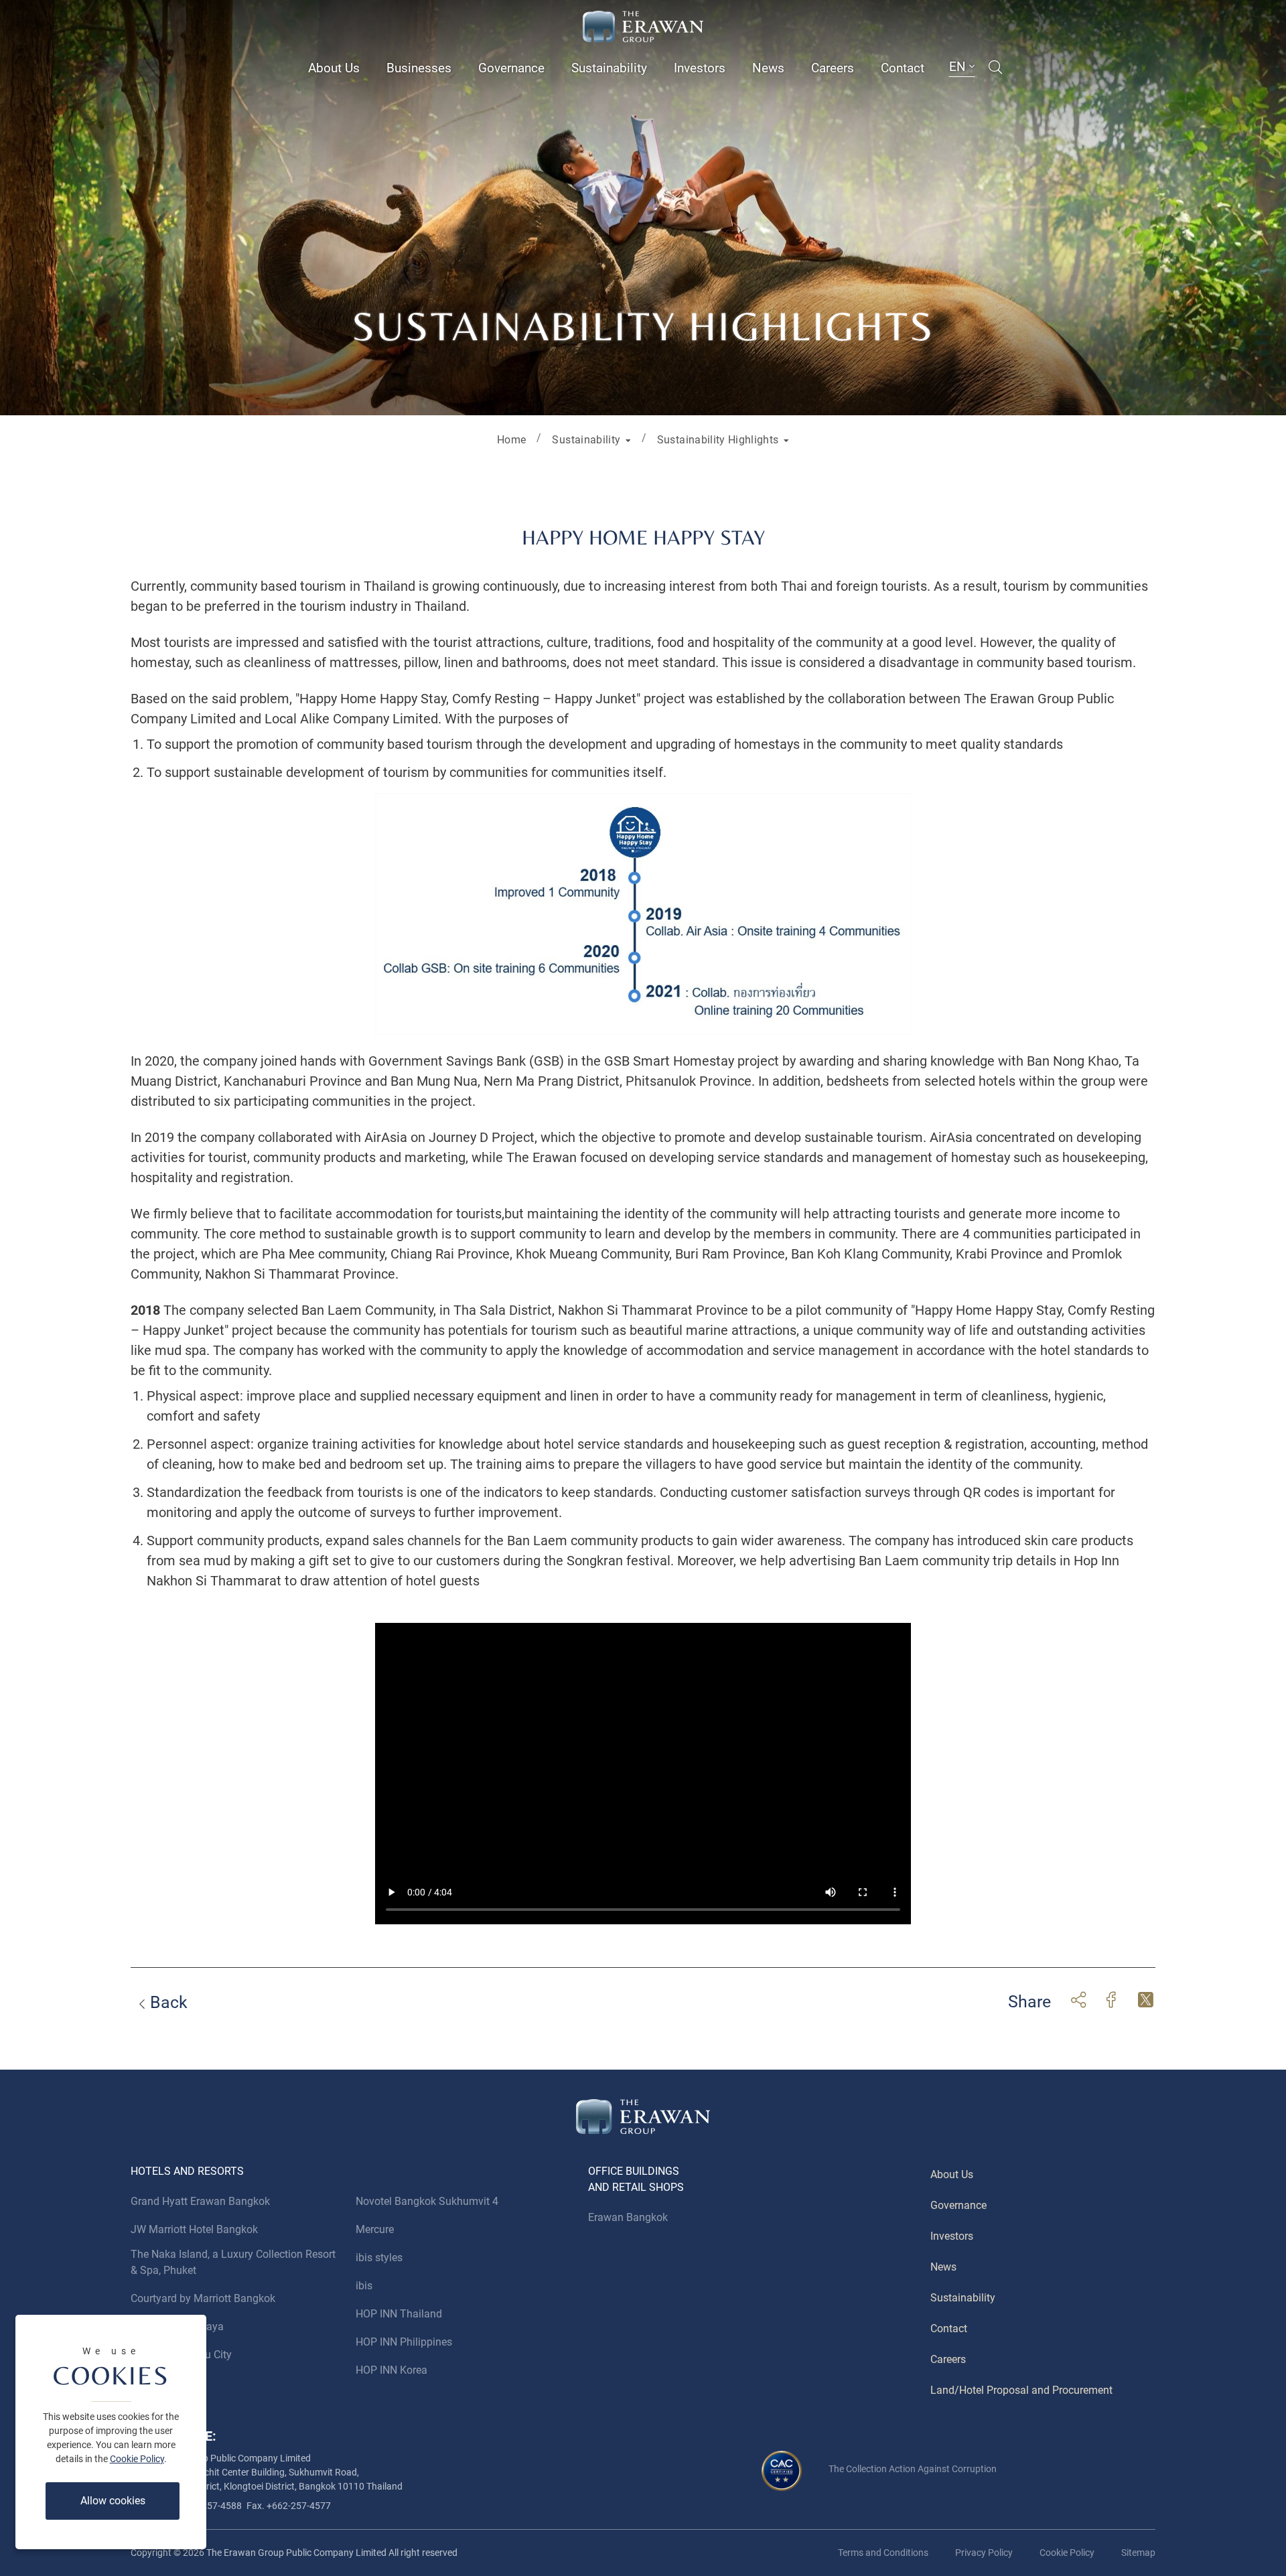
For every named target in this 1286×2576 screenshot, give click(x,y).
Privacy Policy (984, 2553)
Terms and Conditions (883, 2553)
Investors (700, 68)
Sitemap (1138, 2553)
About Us (334, 68)
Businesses (419, 68)
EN (959, 67)
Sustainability (609, 68)
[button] (591, 439)
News (768, 68)
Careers (833, 68)
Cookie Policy (137, 2459)
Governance (511, 68)
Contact (903, 68)
